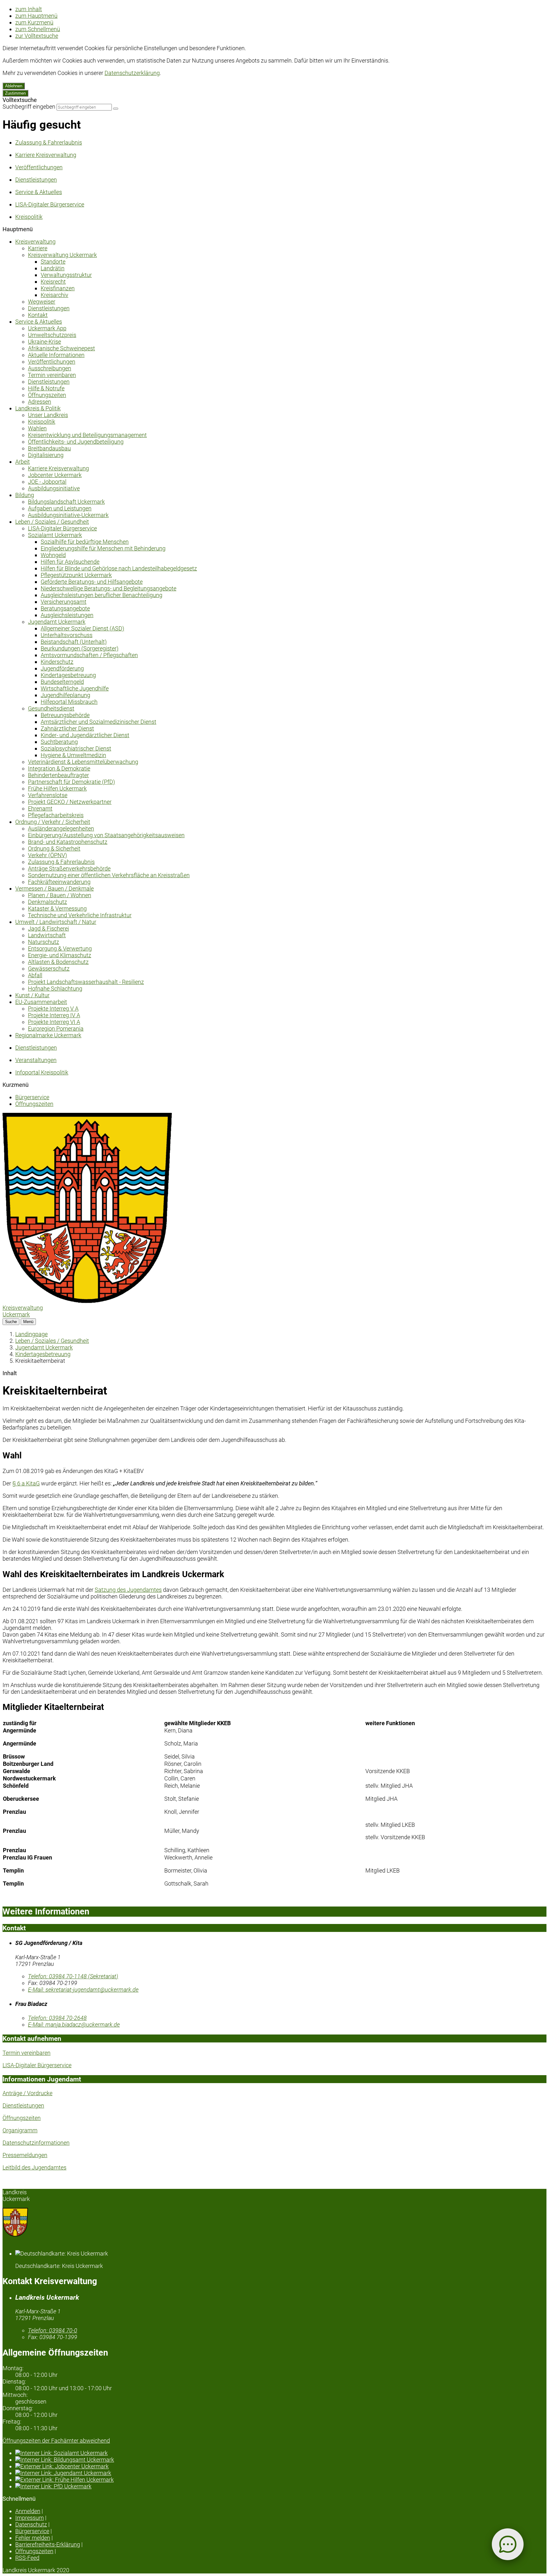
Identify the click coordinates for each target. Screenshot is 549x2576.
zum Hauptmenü (36, 16)
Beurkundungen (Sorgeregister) (80, 648)
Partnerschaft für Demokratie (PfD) (71, 782)
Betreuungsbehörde (65, 715)
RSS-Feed (27, 2558)
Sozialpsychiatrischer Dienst (76, 748)
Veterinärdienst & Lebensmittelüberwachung (83, 762)
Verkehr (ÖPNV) (47, 855)
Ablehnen (14, 86)
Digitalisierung (46, 455)
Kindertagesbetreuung (68, 675)
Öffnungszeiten (47, 395)
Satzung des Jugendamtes (128, 1590)
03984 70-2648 (57, 2018)
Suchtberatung (59, 742)
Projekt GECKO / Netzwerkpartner (70, 802)
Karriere (38, 248)
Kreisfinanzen (58, 288)
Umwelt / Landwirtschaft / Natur (56, 922)
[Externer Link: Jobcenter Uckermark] (281, 2466)
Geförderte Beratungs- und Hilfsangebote (92, 582)
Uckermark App (47, 328)
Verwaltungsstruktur (66, 275)
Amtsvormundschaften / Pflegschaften (89, 655)
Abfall (35, 975)
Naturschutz (44, 942)
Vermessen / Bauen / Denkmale (54, 888)
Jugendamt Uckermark (57, 622)
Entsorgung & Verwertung (60, 948)
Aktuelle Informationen (56, 355)
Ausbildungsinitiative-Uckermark (68, 515)
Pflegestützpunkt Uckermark (76, 575)
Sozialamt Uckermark (55, 535)
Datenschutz (31, 2524)
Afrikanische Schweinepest (61, 348)
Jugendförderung (62, 668)
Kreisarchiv (54, 295)
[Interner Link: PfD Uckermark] (281, 2486)
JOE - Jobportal (47, 482)
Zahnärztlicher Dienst (67, 728)
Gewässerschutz (49, 969)
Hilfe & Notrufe (46, 388)
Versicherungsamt (64, 602)
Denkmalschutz (47, 902)
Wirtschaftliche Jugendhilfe (75, 688)
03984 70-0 (53, 2330)
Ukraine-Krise (44, 342)
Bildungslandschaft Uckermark (66, 502)
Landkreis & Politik (38, 408)
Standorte (53, 262)
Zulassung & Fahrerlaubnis (61, 862)
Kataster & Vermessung (57, 908)
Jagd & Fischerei (48, 928)
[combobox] (84, 107)
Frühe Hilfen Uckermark (57, 788)
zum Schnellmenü (38, 29)
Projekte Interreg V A (53, 1009)
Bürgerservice (32, 1097)
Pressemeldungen (25, 2155)
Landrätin (53, 268)
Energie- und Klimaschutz (60, 955)
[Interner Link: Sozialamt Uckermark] (281, 2453)
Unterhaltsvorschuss (67, 635)
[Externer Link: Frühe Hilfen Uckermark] (281, 2480)
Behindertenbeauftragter (58, 775)
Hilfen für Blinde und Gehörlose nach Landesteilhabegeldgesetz (119, 568)
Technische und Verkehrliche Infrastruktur (80, 915)
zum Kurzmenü (34, 22)
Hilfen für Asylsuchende (70, 562)
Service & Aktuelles (39, 322)
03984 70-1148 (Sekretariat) (73, 1976)
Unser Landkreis (48, 415)
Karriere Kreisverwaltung (58, 468)
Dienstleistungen (49, 308)
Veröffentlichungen (52, 362)
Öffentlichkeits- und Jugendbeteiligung (76, 442)
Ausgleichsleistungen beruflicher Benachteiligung (102, 595)
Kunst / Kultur (32, 995)
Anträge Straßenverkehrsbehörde (69, 868)
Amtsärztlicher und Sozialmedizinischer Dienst (98, 722)
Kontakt (38, 315)
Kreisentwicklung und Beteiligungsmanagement (87, 435)
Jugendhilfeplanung (65, 695)
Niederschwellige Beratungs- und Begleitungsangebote (108, 588)
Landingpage (31, 1334)
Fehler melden (33, 2538)
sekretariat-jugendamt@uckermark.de (83, 1990)
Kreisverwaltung (35, 242)
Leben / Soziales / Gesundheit (52, 522)
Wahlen (37, 428)
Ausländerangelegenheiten (61, 828)
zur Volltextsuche (37, 36)
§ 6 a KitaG (26, 1483)
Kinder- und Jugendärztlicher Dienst (85, 735)
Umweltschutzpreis (52, 335)
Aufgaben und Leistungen (60, 508)
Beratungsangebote (65, 608)
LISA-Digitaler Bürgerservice (62, 528)
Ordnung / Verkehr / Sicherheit (53, 822)
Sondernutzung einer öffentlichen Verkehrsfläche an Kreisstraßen (109, 875)
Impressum (30, 2518)
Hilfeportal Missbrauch (69, 702)
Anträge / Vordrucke (27, 2093)
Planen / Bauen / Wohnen (60, 895)
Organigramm (20, 2130)
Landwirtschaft (47, 935)
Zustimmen (15, 93)
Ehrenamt (40, 808)
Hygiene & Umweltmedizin (73, 755)
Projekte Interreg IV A (54, 1015)
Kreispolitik (42, 422)
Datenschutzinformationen (36, 2143)
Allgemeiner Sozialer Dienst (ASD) (82, 628)
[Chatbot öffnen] (508, 2544)
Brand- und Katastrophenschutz (68, 842)
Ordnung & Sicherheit (54, 848)
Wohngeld (53, 555)
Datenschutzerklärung (132, 73)
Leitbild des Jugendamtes (34, 2167)
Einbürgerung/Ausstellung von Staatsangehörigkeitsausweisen (106, 835)
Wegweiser (42, 302)
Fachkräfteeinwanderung (59, 882)
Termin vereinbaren (52, 375)
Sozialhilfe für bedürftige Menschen (85, 542)
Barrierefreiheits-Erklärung (48, 2544)
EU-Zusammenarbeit (41, 1002)
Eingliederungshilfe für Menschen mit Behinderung (103, 548)
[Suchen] (116, 109)
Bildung (25, 495)
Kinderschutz (57, 662)
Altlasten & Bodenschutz (58, 962)
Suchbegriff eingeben (29, 107)
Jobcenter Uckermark (55, 475)
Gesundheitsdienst (51, 708)
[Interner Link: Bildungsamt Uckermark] (281, 2460)
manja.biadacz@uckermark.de (74, 2024)
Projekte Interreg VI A (54, 1022)
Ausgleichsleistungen (67, 615)
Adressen (40, 402)
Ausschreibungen (50, 368)
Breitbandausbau (49, 448)
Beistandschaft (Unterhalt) (74, 642)
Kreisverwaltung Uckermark (62, 255)
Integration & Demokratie (59, 768)
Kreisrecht (53, 282)
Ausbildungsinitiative (54, 488)
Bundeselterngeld (62, 682)
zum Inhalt (29, 9)
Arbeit (23, 462)
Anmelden (28, 2511)
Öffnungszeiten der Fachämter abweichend (56, 2441)
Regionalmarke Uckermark (48, 1035)
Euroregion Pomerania (56, 1029)
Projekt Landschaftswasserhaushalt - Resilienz (86, 982)
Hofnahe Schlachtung (55, 989)
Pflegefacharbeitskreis (56, 815)
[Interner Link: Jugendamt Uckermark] (281, 2473)
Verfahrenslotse (48, 795)
